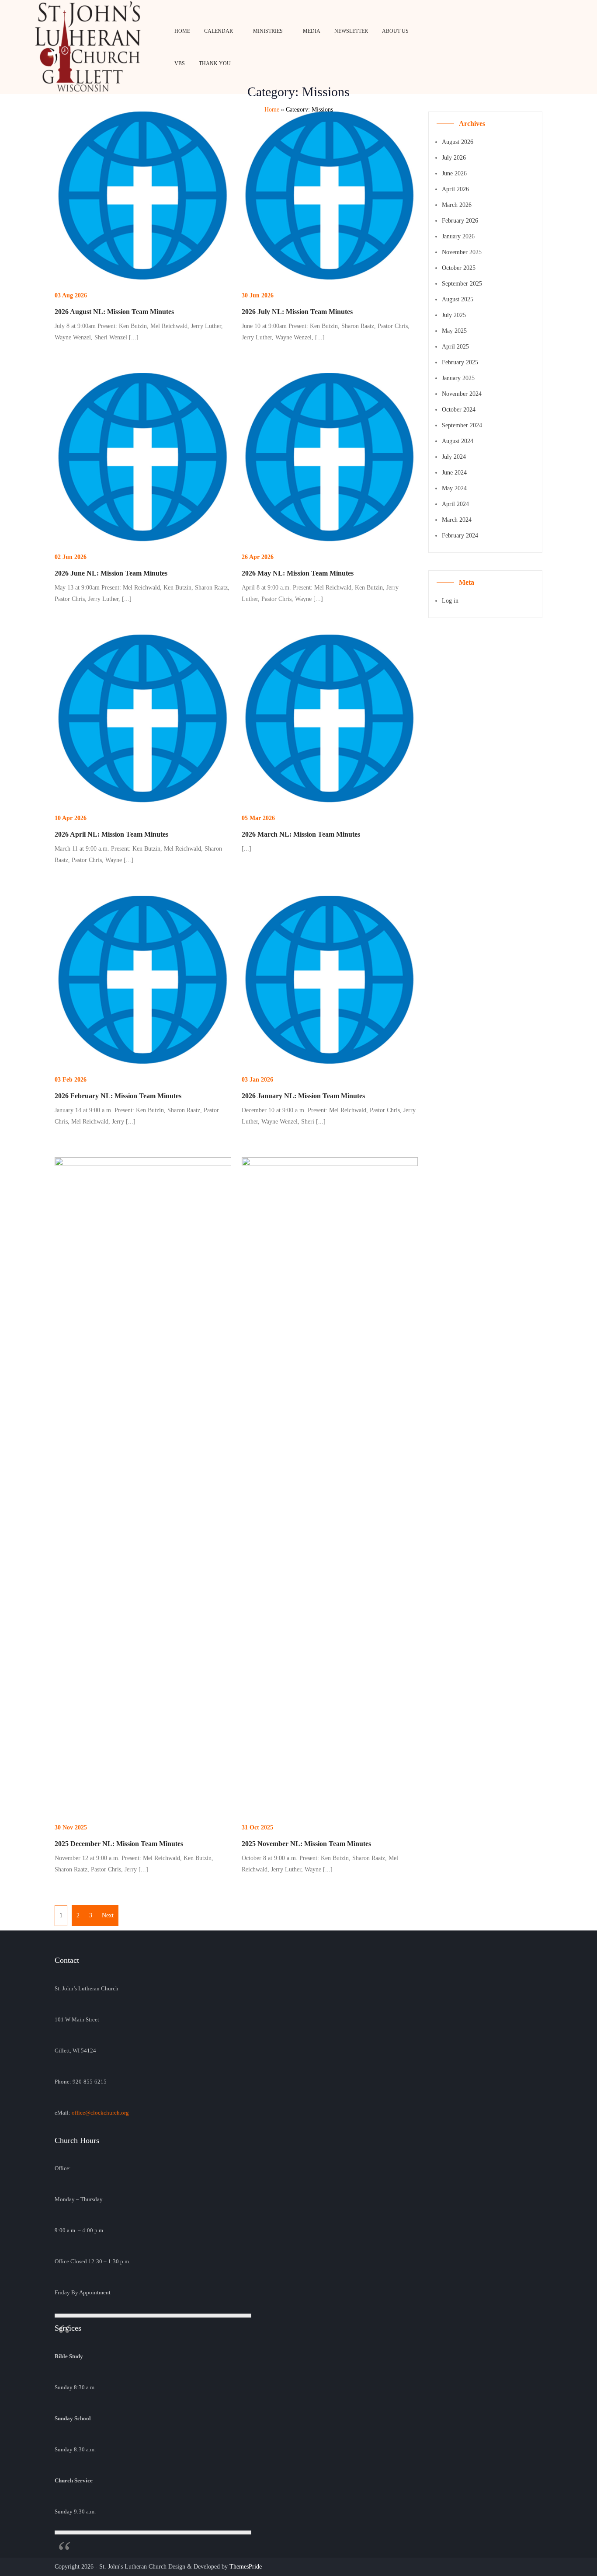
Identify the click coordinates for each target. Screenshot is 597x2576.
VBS (180, 63)
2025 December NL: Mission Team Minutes (119, 1844)
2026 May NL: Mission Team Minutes (298, 573)
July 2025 (454, 315)
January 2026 (458, 236)
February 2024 (460, 536)
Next (108, 1915)
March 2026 (457, 205)
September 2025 (462, 284)
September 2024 (462, 425)
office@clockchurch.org (100, 2113)
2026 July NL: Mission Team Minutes (297, 312)
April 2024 (455, 504)
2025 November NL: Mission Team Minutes (306, 1844)
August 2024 (458, 441)
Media (312, 31)
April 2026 (455, 189)
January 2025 (458, 378)
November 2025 (462, 252)
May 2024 (454, 488)
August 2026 (458, 142)
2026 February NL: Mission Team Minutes (118, 1096)
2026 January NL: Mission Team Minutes (303, 1096)
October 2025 (459, 268)
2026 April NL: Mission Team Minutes (111, 834)
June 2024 (454, 473)
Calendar (219, 31)
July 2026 (454, 158)
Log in (450, 601)
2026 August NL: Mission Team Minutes (114, 312)
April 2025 (455, 347)
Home (182, 31)
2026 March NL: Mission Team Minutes (301, 834)
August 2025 (458, 299)
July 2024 (454, 457)
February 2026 (460, 221)
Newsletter (351, 31)
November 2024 (462, 394)
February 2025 (460, 362)
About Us (395, 31)
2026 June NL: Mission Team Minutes (111, 573)
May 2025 (454, 331)
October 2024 (459, 410)
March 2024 (457, 520)
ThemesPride (245, 2567)
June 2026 (454, 173)
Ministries (268, 31)
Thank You (215, 63)
